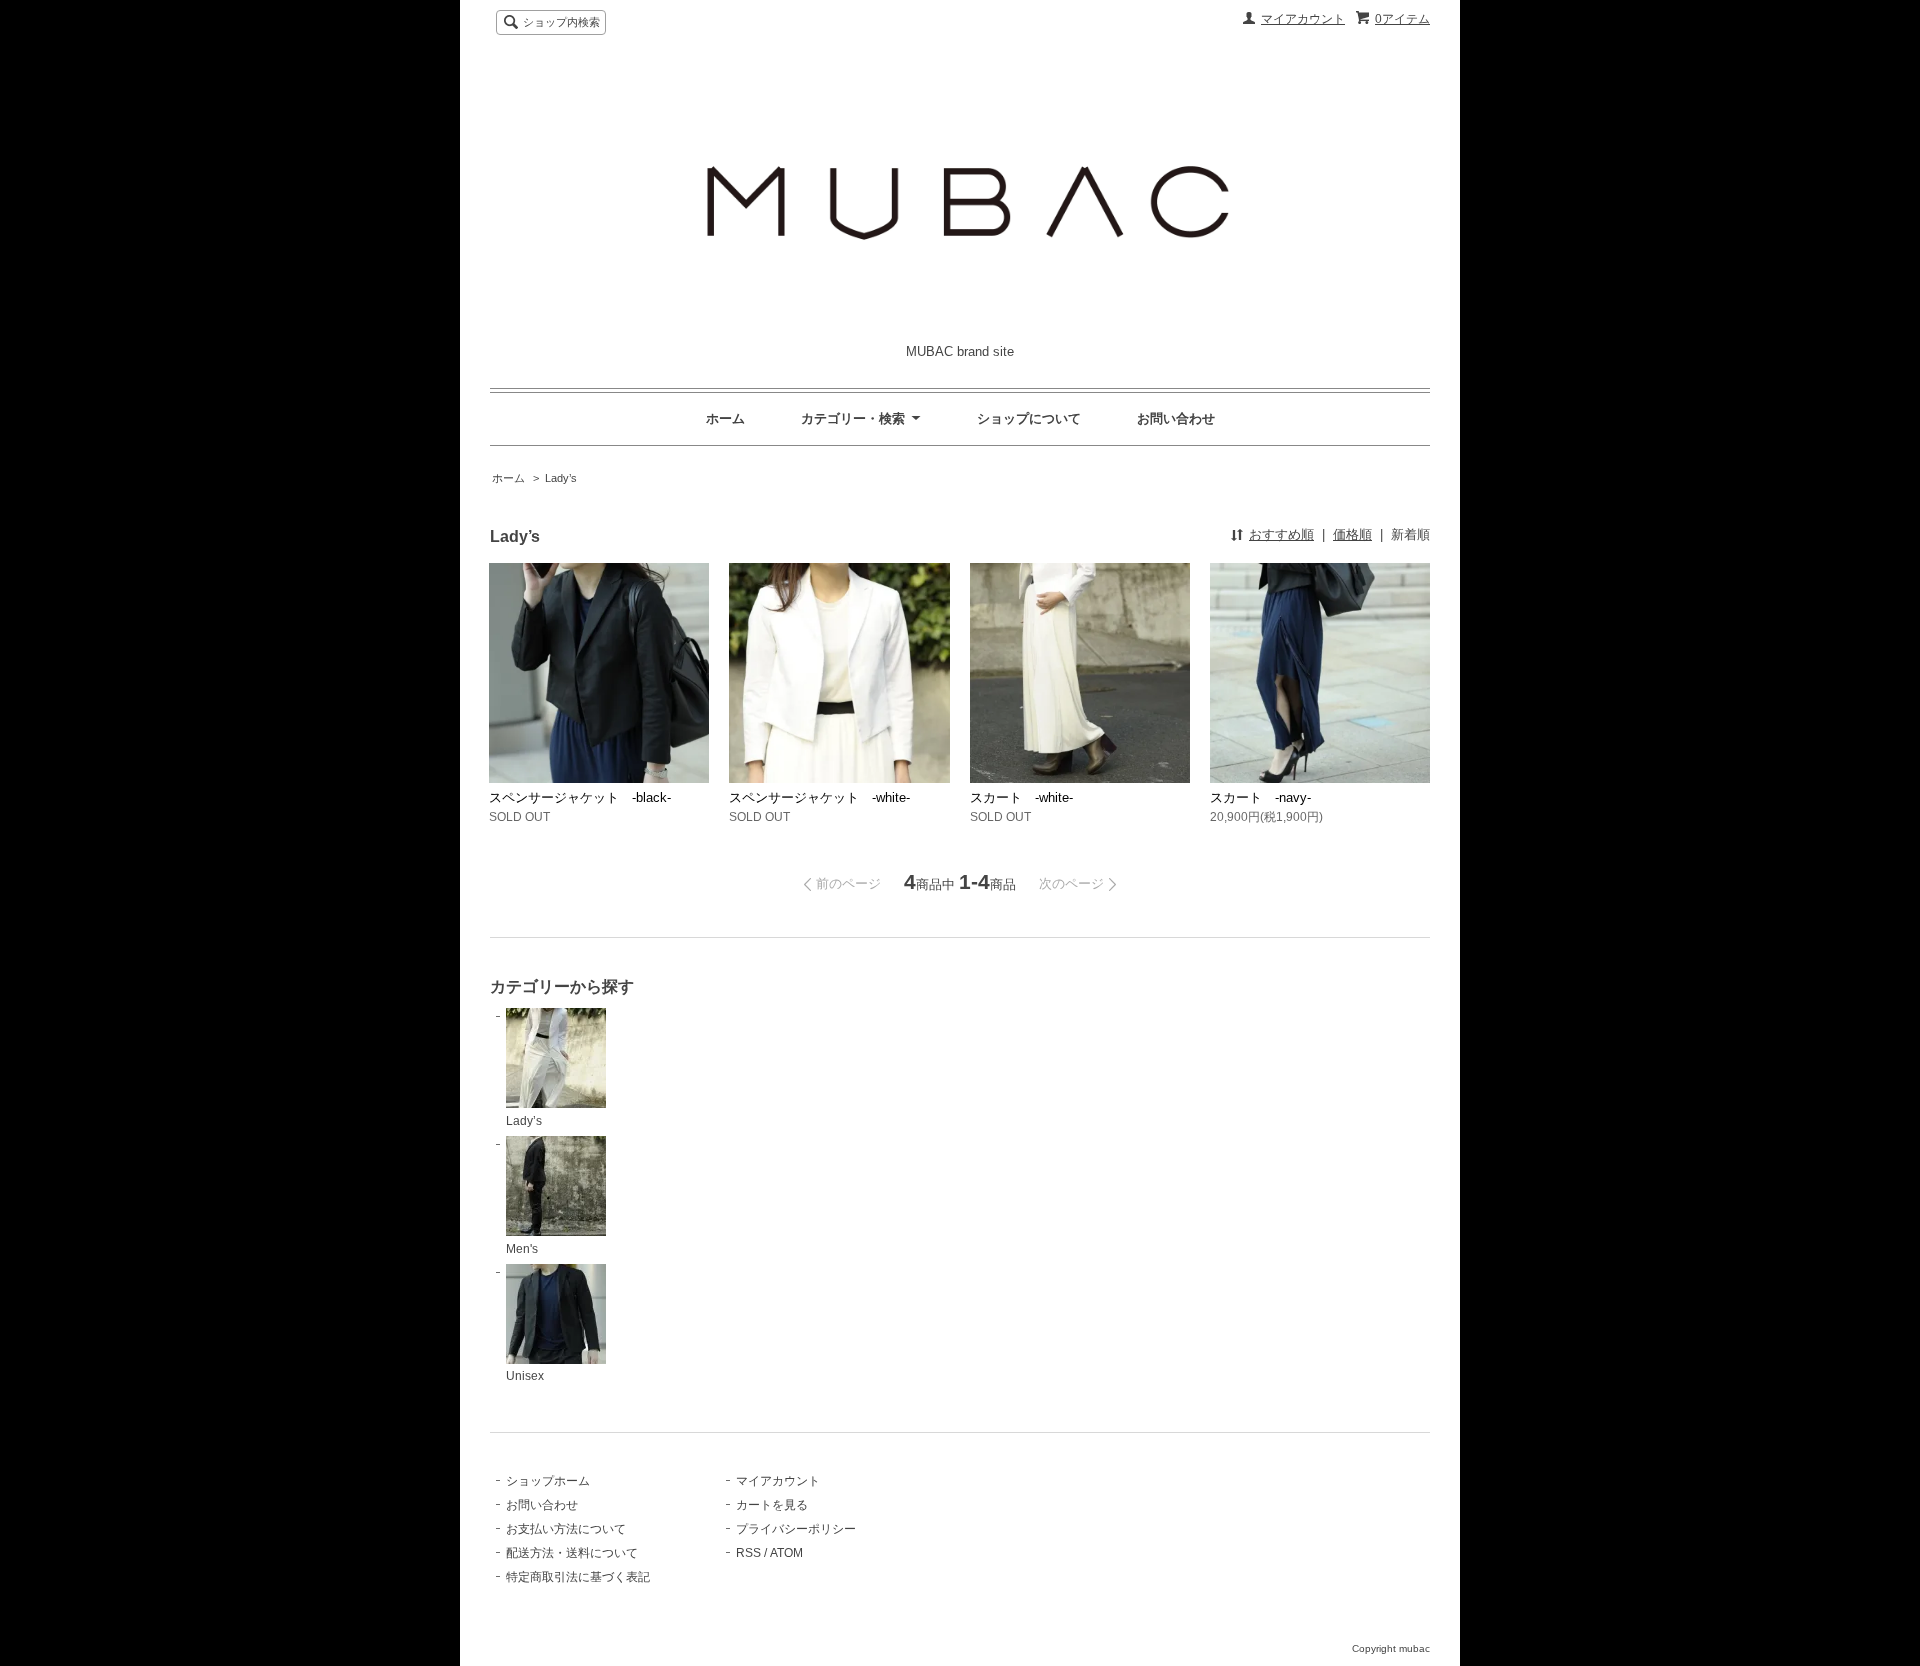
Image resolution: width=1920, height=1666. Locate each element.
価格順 (1352, 534)
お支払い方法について (566, 1529)
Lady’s (561, 478)
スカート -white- (1021, 797)
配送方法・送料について (572, 1553)
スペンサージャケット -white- (819, 797)
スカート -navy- (1260, 797)
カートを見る (772, 1505)
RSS (748, 1553)
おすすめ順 (1281, 534)
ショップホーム (548, 1481)
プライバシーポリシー (796, 1529)
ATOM (786, 1553)
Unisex (525, 1376)
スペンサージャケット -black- (580, 797)
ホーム (725, 418)
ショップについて (1029, 418)
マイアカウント (1303, 19)
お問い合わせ (1176, 418)
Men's (522, 1249)
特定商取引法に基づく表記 (578, 1577)
